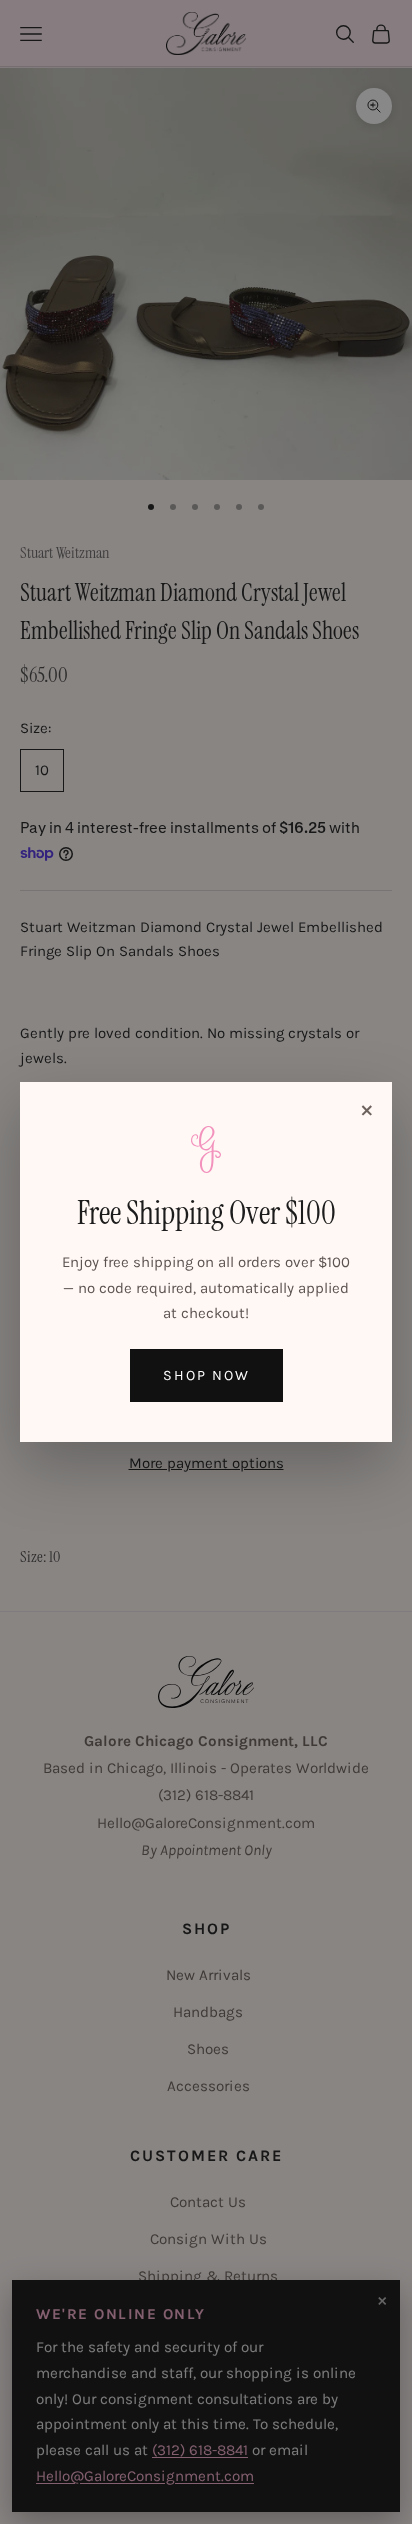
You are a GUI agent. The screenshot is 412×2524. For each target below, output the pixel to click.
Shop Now (206, 1375)
